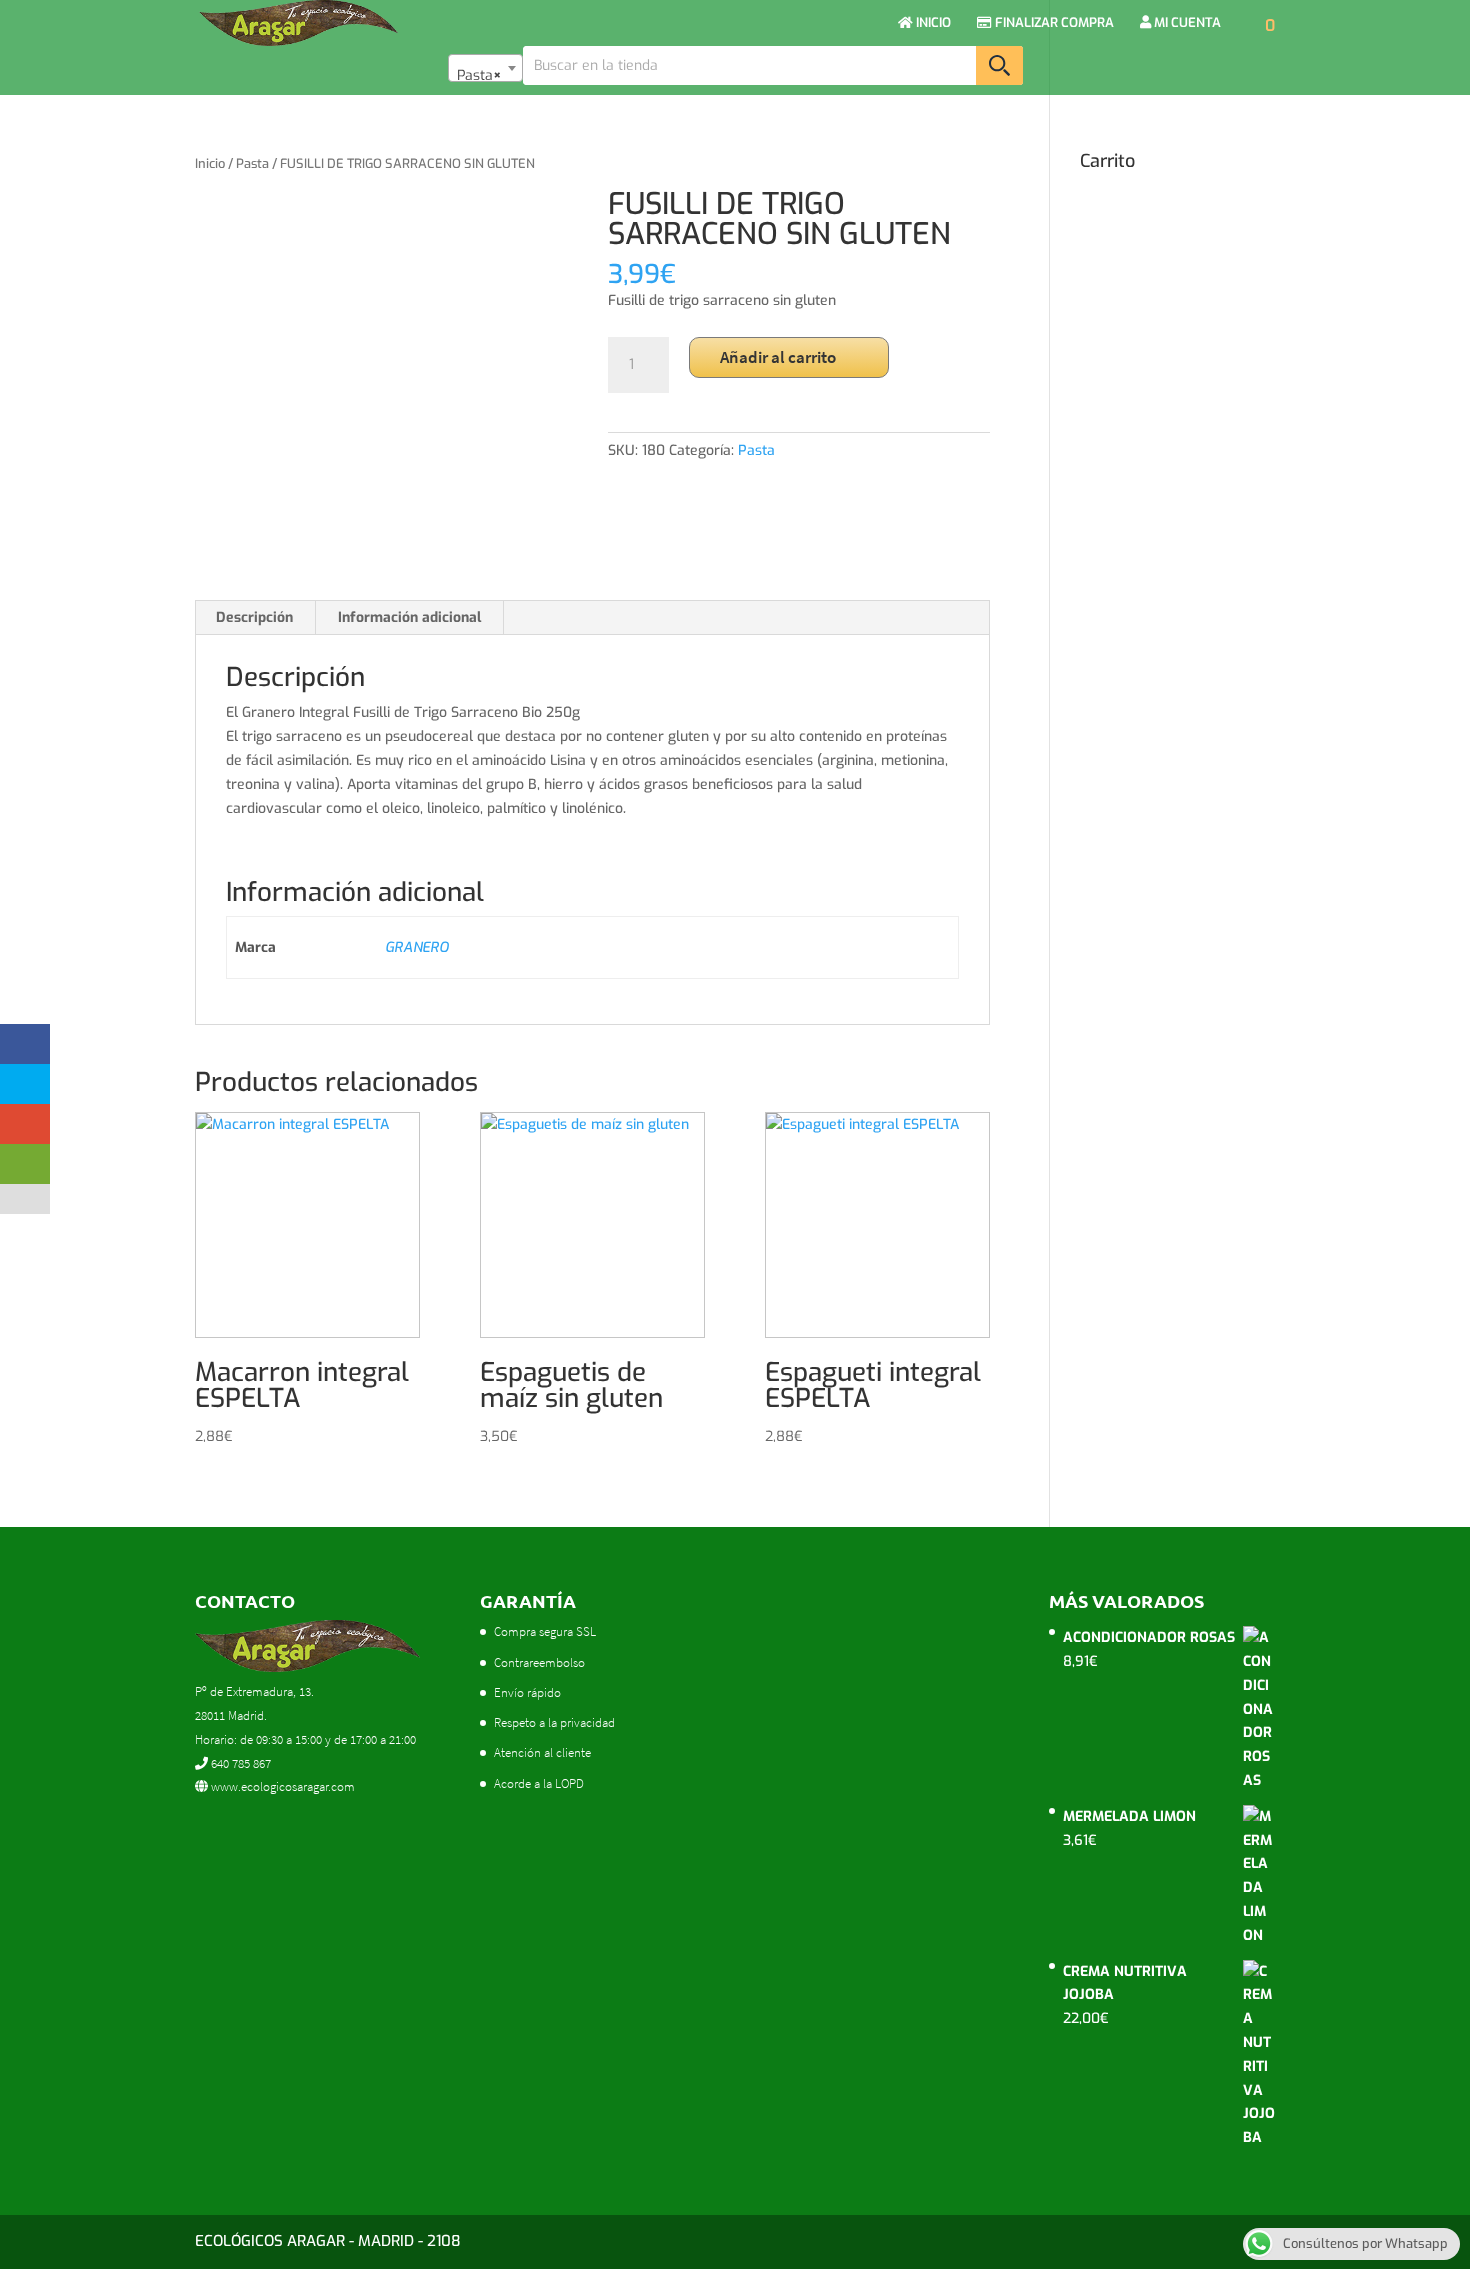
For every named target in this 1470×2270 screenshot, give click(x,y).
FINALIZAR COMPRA (1053, 23)
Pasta (252, 163)
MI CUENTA (1186, 23)
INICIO (932, 23)
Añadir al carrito (778, 357)
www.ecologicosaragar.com (281, 1786)
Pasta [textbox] (479, 75)
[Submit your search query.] (999, 65)
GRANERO (417, 947)
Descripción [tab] (254, 617)
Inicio (210, 163)
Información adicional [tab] (409, 617)
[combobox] (485, 68)
